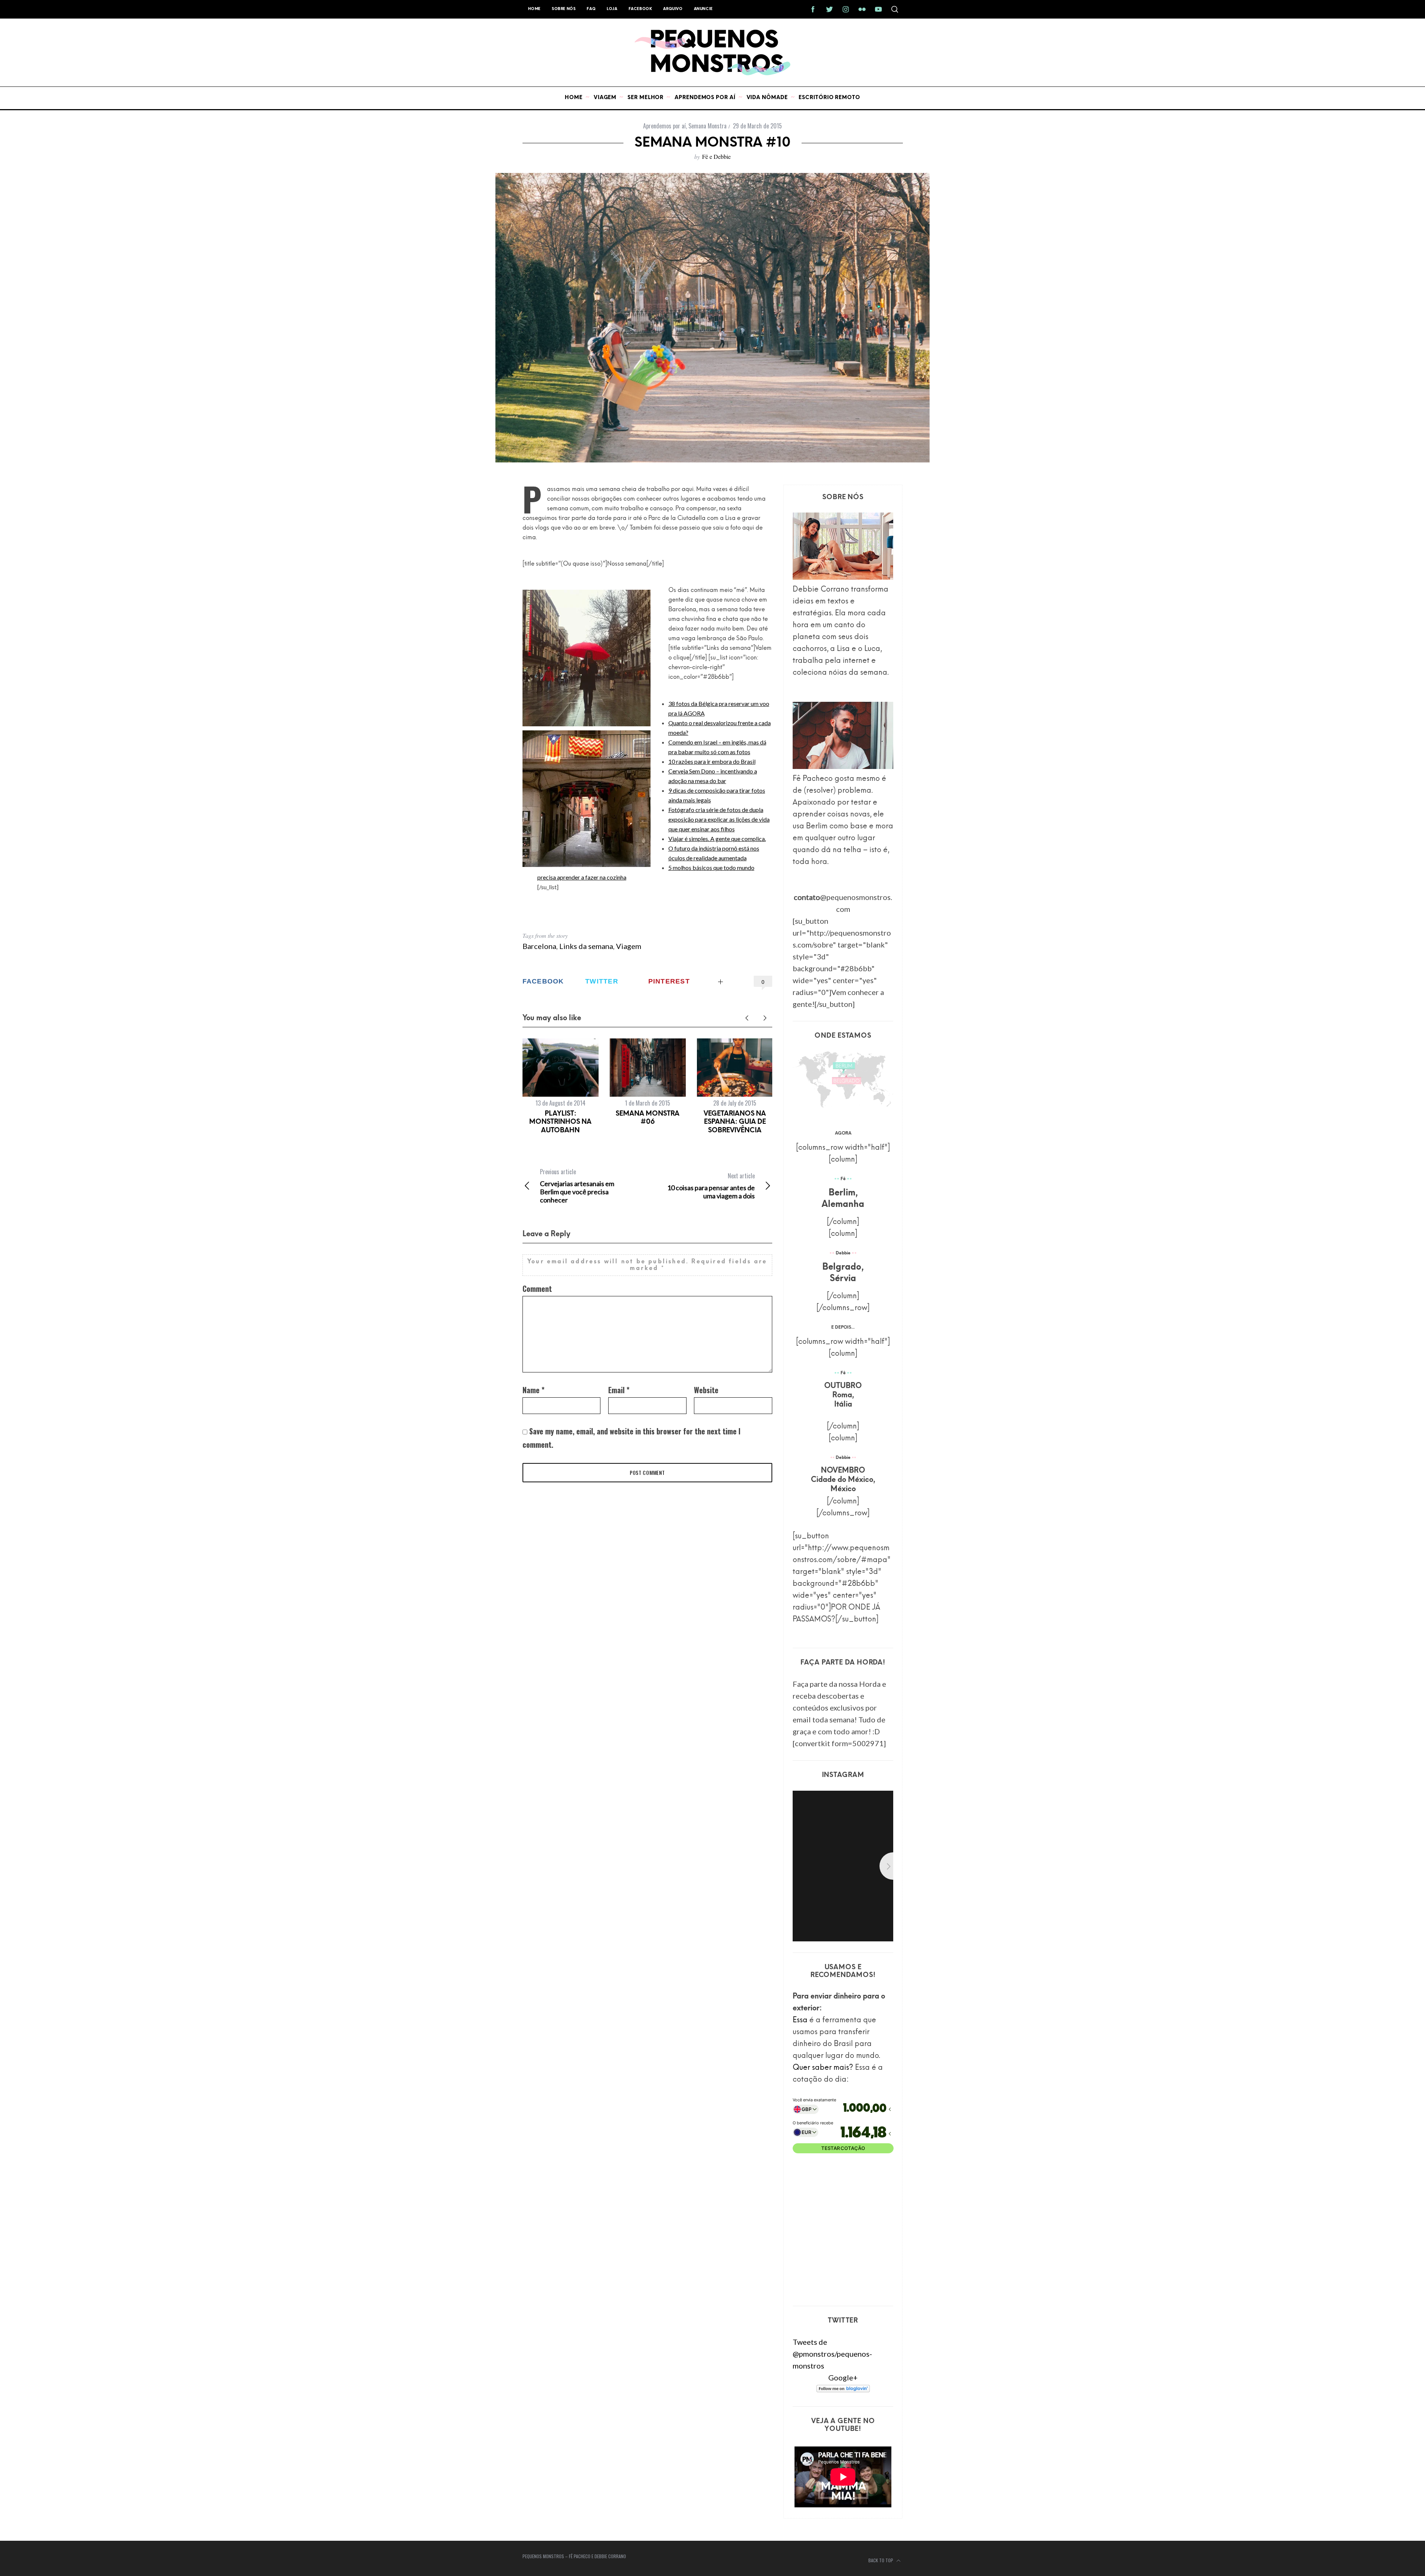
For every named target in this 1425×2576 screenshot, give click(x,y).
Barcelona (539, 946)
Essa (800, 2020)
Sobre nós (564, 9)
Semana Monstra (707, 126)
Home (534, 9)
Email (619, 1390)
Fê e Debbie (716, 156)
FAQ (591, 9)
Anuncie (703, 9)
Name (533, 1390)
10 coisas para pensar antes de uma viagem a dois (711, 1186)
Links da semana (586, 946)
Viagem (629, 946)
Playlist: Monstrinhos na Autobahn (560, 1122)
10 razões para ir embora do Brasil (712, 761)
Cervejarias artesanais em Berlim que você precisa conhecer (577, 1186)
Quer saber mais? (823, 2068)
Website (706, 1390)
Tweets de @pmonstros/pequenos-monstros (832, 2354)
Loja (612, 9)
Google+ (843, 2377)
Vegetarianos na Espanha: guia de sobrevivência (735, 1122)
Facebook (641, 9)
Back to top (881, 2560)
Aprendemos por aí (664, 126)
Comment (537, 1289)
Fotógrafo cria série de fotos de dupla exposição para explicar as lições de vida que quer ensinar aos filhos (719, 819)
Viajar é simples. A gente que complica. (717, 839)
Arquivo (673, 9)
